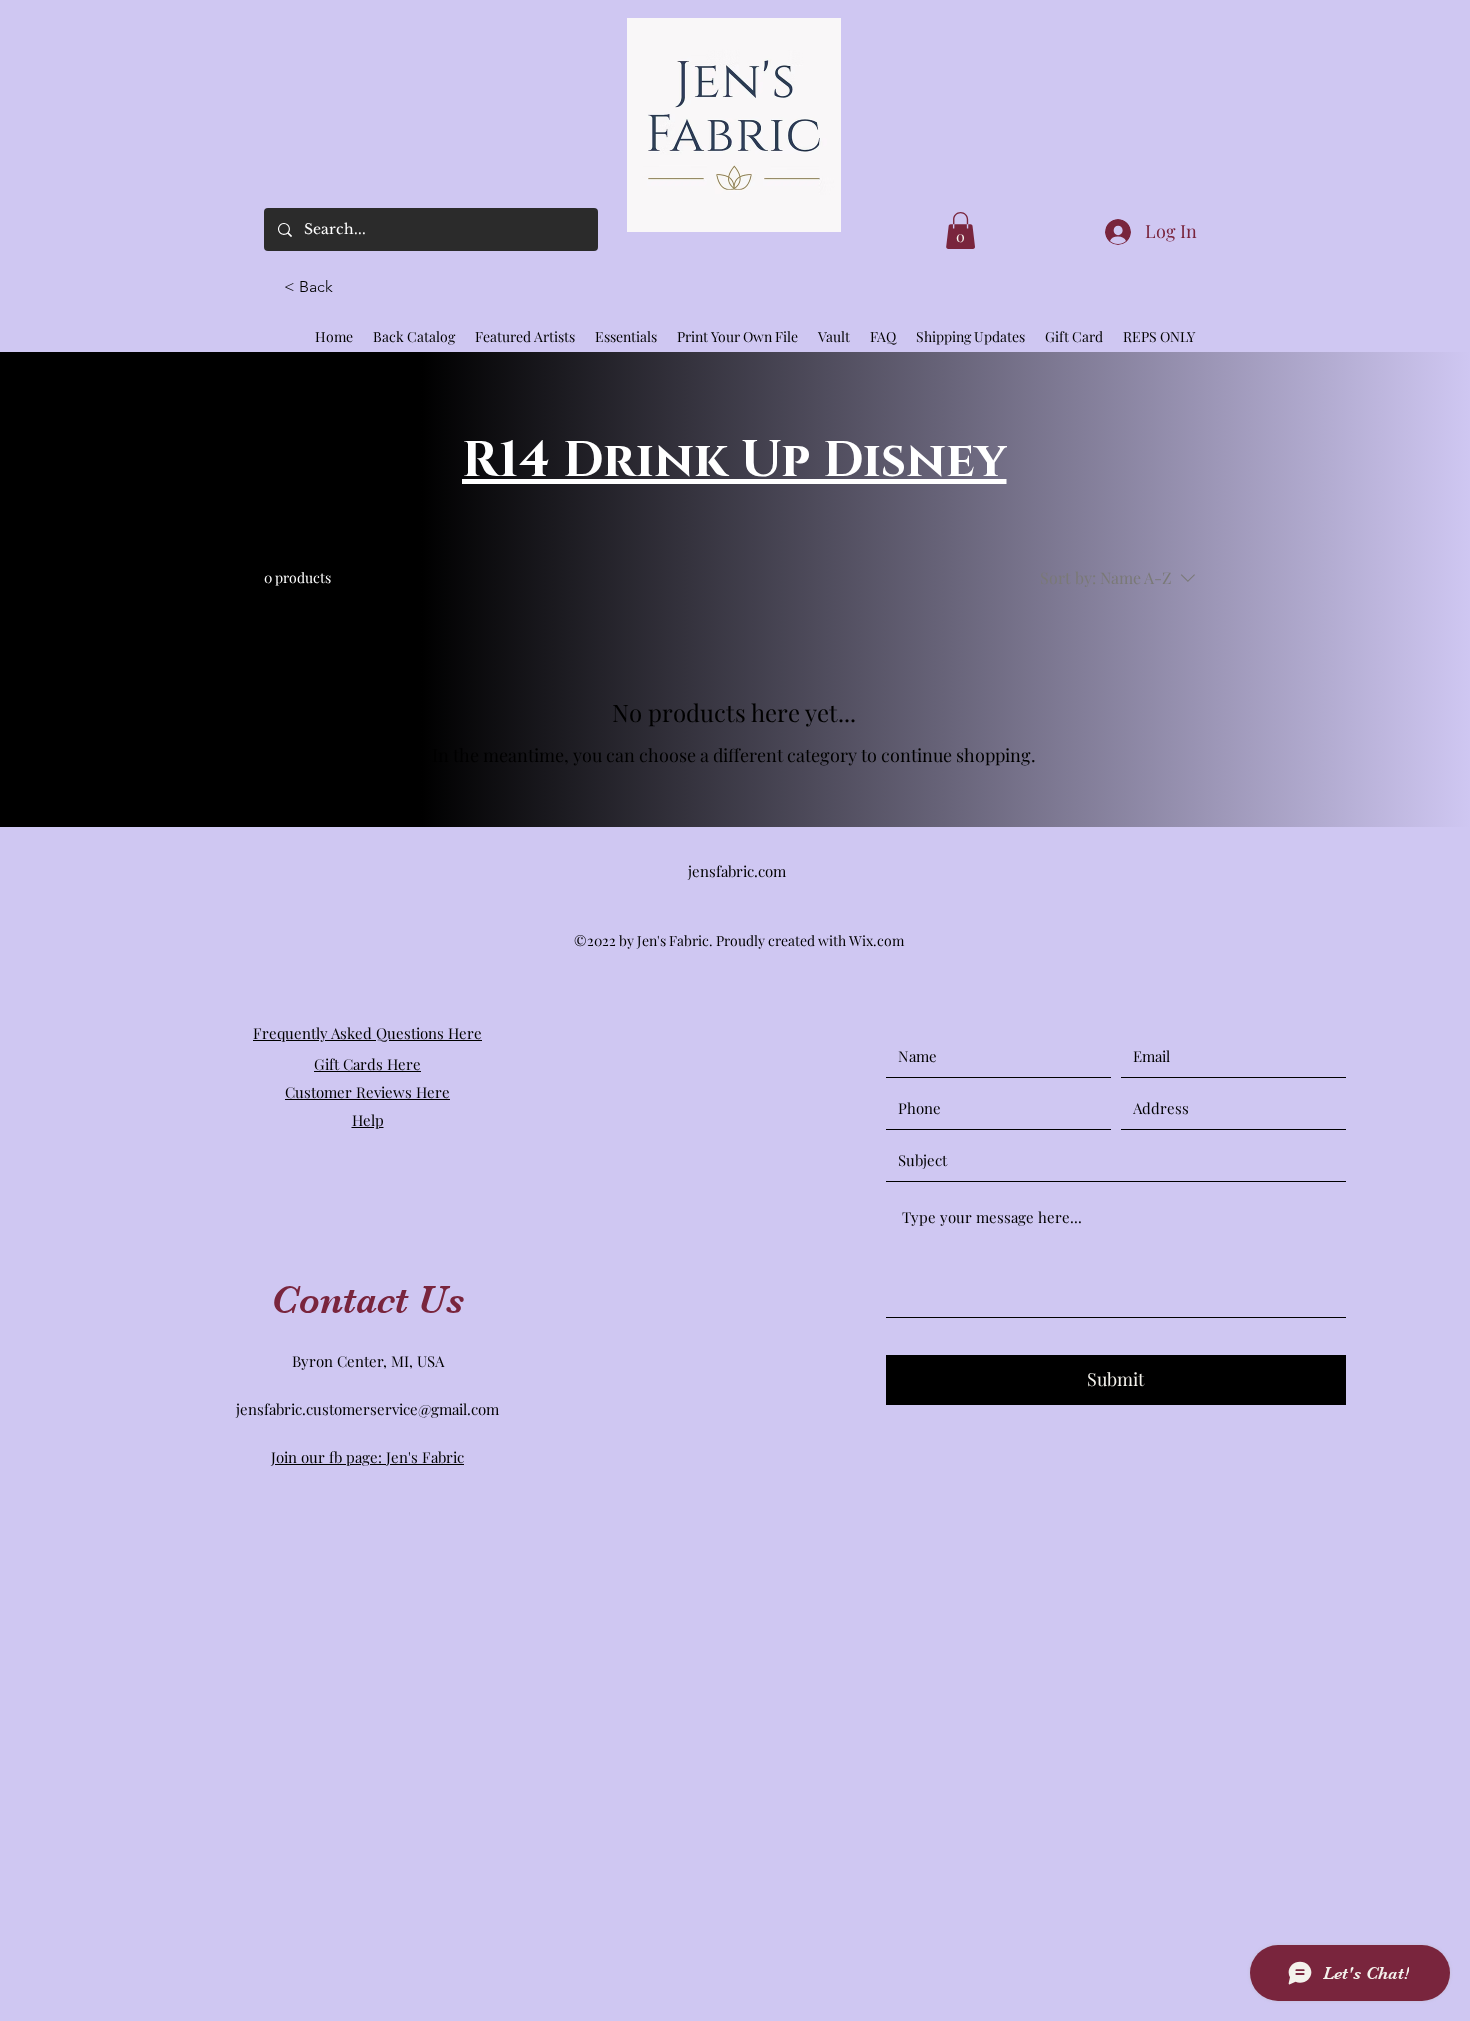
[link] (960, 230)
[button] (317, 287)
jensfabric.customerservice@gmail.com (367, 1409)
